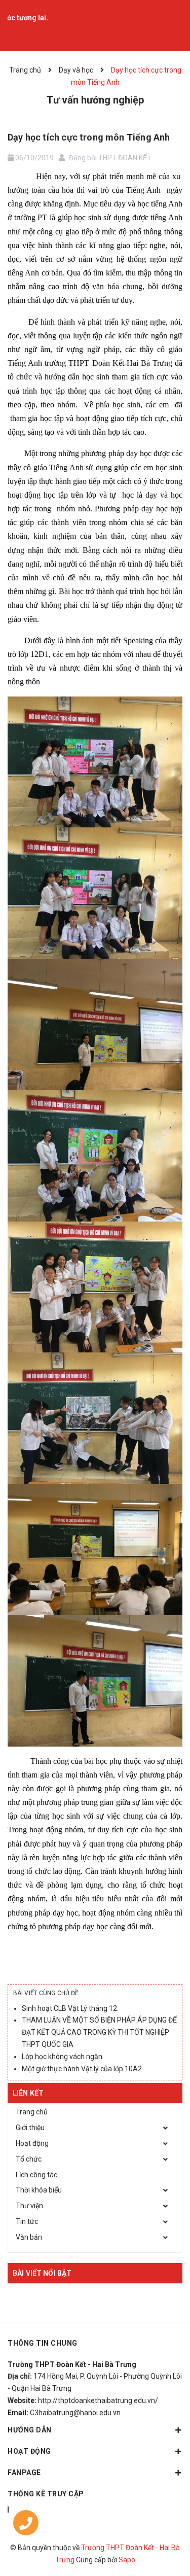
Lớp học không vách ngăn (62, 2057)
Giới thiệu (30, 2128)
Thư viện (29, 2206)
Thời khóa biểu (39, 2190)
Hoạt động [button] (29, 2451)
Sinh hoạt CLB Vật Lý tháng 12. (70, 2008)
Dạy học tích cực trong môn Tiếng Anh (89, 137)
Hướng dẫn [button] (30, 2430)
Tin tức (27, 2221)
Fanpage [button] (24, 2473)
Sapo (127, 2560)
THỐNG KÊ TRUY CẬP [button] (46, 2494)
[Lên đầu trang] (157, 2513)
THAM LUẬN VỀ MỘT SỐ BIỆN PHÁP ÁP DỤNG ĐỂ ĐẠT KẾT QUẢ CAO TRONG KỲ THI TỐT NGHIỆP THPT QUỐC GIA (99, 2032)
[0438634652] (26, 2525)
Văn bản (29, 2237)
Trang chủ (32, 2112)
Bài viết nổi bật (42, 2273)
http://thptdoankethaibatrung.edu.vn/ (98, 2400)
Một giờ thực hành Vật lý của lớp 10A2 (82, 2069)
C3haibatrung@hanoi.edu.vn (75, 2413)
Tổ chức (29, 2159)
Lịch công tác (36, 2175)
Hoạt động (32, 2143)
